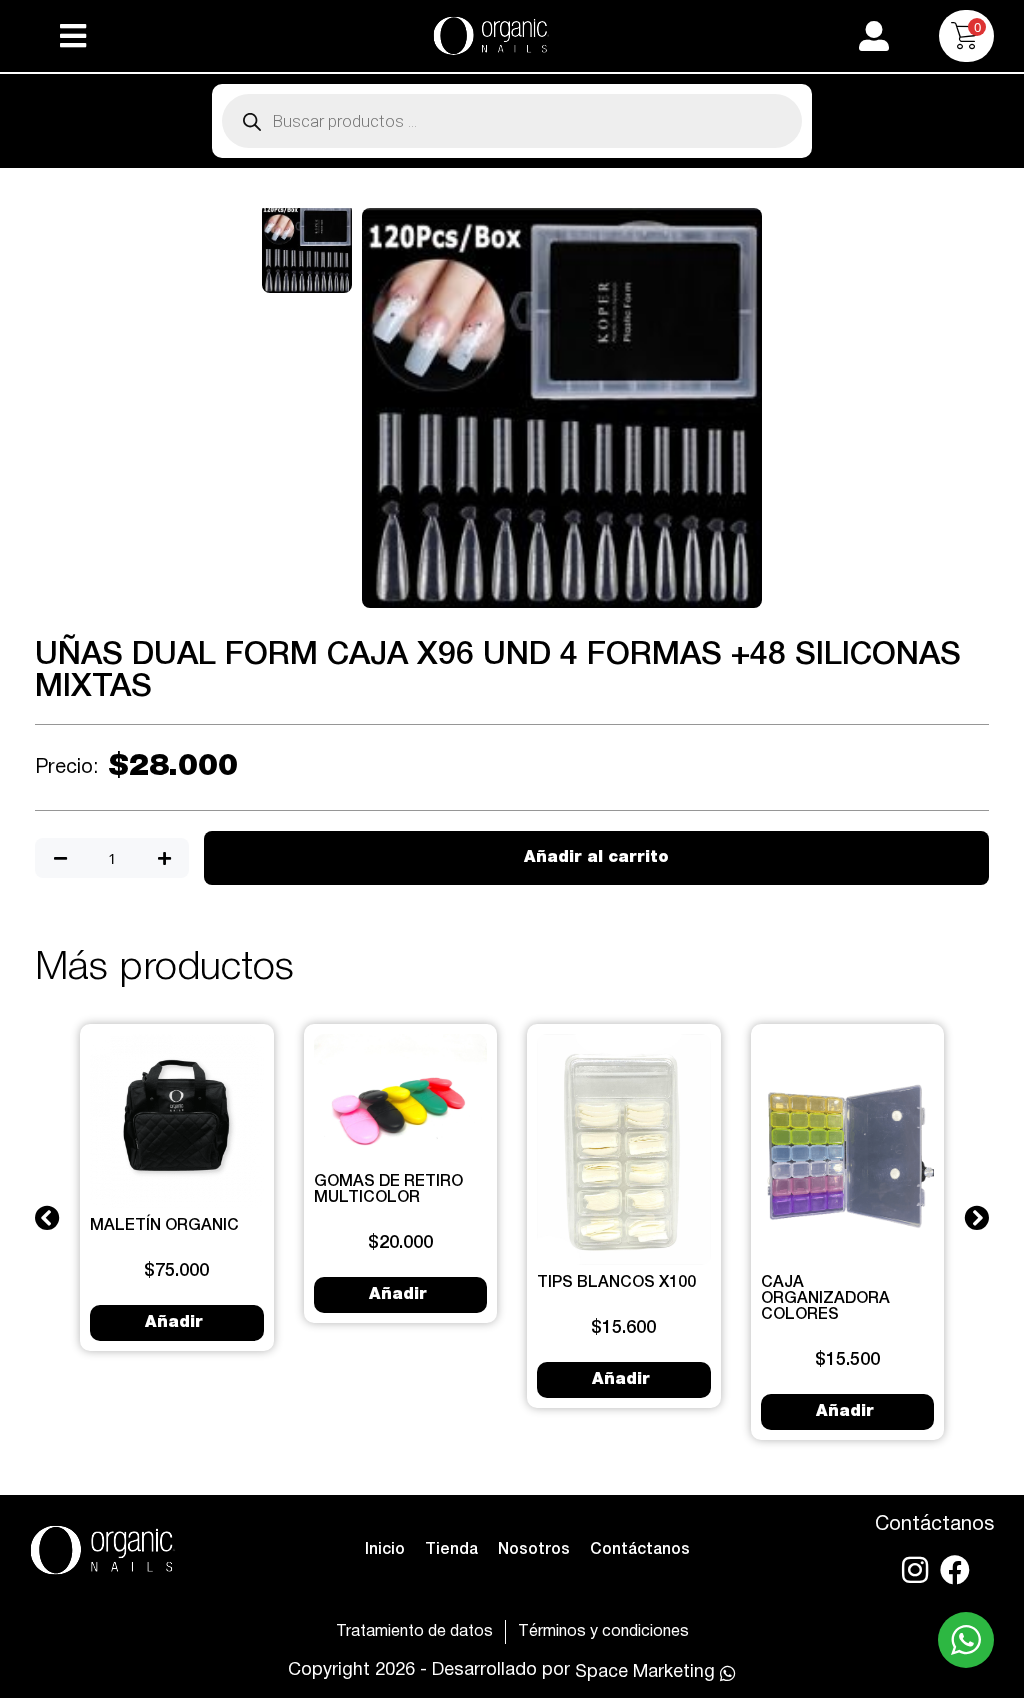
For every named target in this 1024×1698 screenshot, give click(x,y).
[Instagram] (915, 1570)
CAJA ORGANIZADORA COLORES (825, 1299)
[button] (73, 36)
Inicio (385, 1550)
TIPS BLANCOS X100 (616, 1283)
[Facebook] (955, 1570)
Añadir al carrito (596, 858)
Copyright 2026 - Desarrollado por (429, 1670)
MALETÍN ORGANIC (164, 1226)
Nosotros (534, 1550)
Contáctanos (640, 1550)
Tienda (451, 1550)
